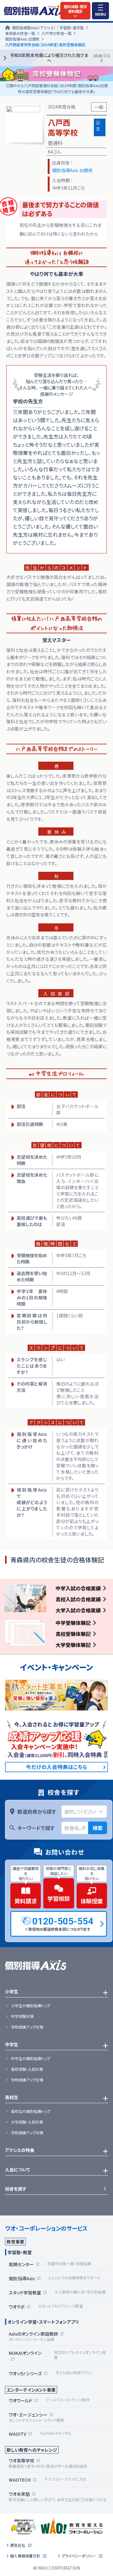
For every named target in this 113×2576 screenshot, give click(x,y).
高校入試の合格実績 (78, 1599)
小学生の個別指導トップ (31, 2006)
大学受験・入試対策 (27, 2122)
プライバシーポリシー (79, 2556)
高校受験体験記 (73, 1634)
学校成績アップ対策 (27, 2027)
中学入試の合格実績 (78, 1588)
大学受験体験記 (73, 1645)
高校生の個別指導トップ (31, 2111)
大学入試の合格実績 (78, 1610)
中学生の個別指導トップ (31, 2058)
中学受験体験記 (73, 1623)
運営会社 (18, 2545)
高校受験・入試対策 (27, 2069)
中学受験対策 (22, 2016)
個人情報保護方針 (25, 2556)
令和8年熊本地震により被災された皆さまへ (60, 58)
